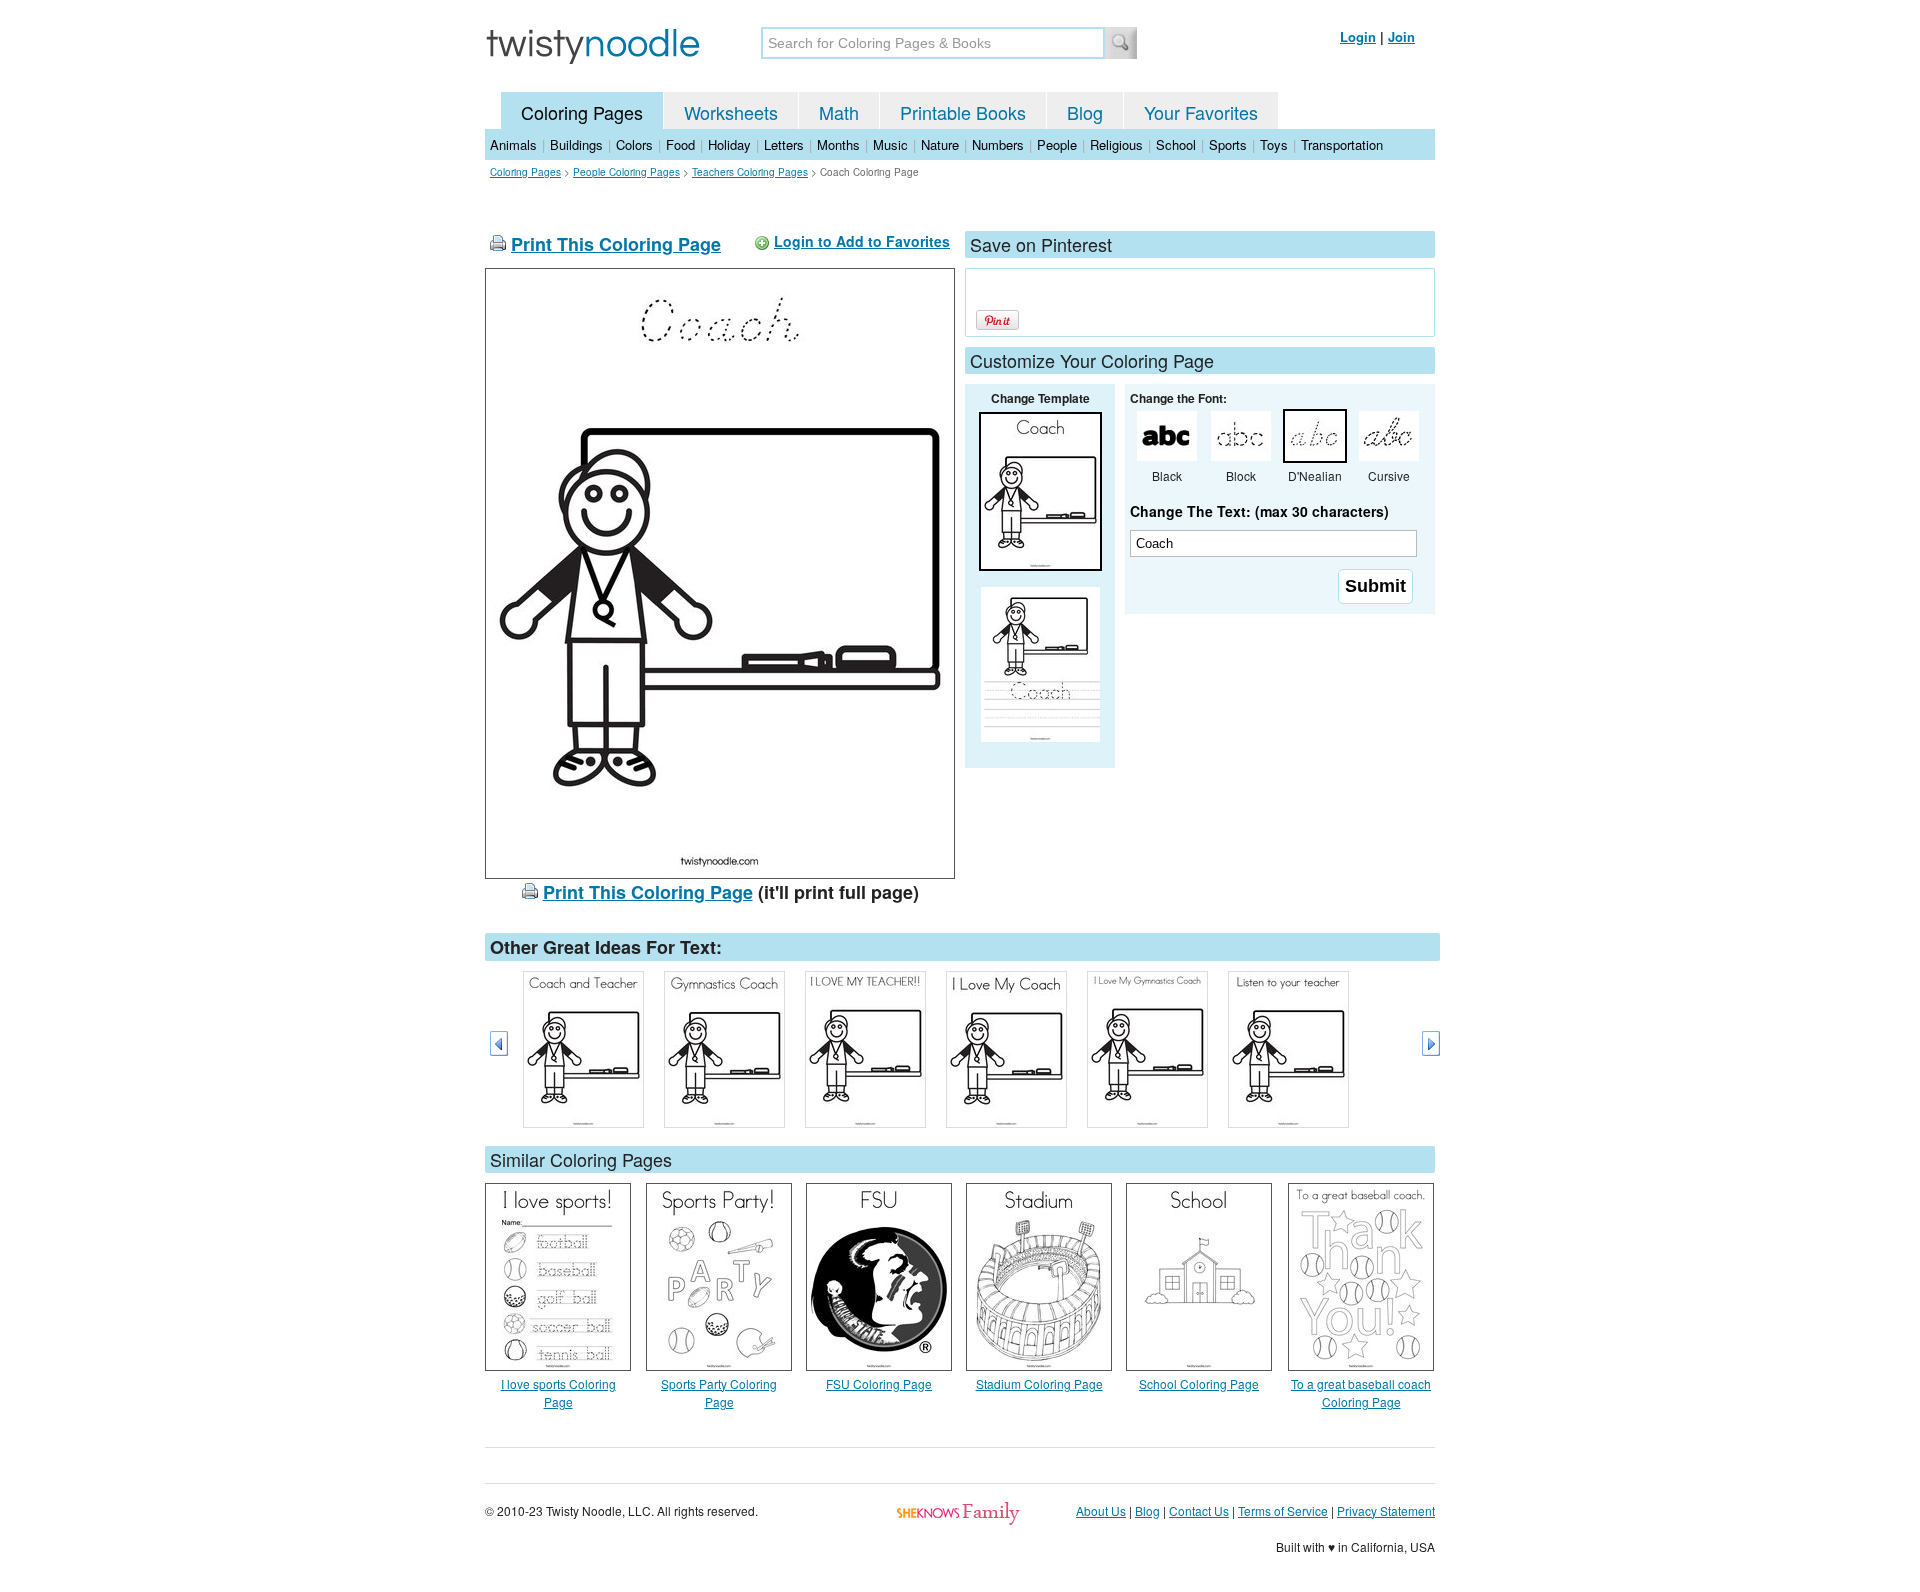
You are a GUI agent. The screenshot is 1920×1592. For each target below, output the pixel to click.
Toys (1274, 144)
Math (839, 112)
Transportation (1342, 144)
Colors (634, 144)
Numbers (998, 144)
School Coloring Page (1199, 1383)
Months (838, 144)
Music (890, 144)
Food (680, 144)
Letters (784, 144)
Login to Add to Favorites (862, 241)
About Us (1101, 1510)
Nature (940, 144)
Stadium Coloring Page (1039, 1383)
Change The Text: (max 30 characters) (1259, 511)
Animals (513, 144)
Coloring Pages (582, 112)
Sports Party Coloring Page (719, 1392)
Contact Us (1199, 1510)
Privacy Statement (1386, 1510)
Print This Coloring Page (616, 244)
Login (1358, 36)
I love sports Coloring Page (558, 1392)
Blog (1085, 112)
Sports (1228, 144)
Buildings (576, 144)
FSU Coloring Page (879, 1383)
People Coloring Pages (626, 172)
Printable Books (963, 112)
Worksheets (731, 112)
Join (1401, 36)
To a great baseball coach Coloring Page (1361, 1392)
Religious (1116, 144)
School (1176, 144)
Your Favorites (1201, 112)
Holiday (729, 144)
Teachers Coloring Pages (750, 172)
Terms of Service (1283, 1510)
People (1057, 144)
